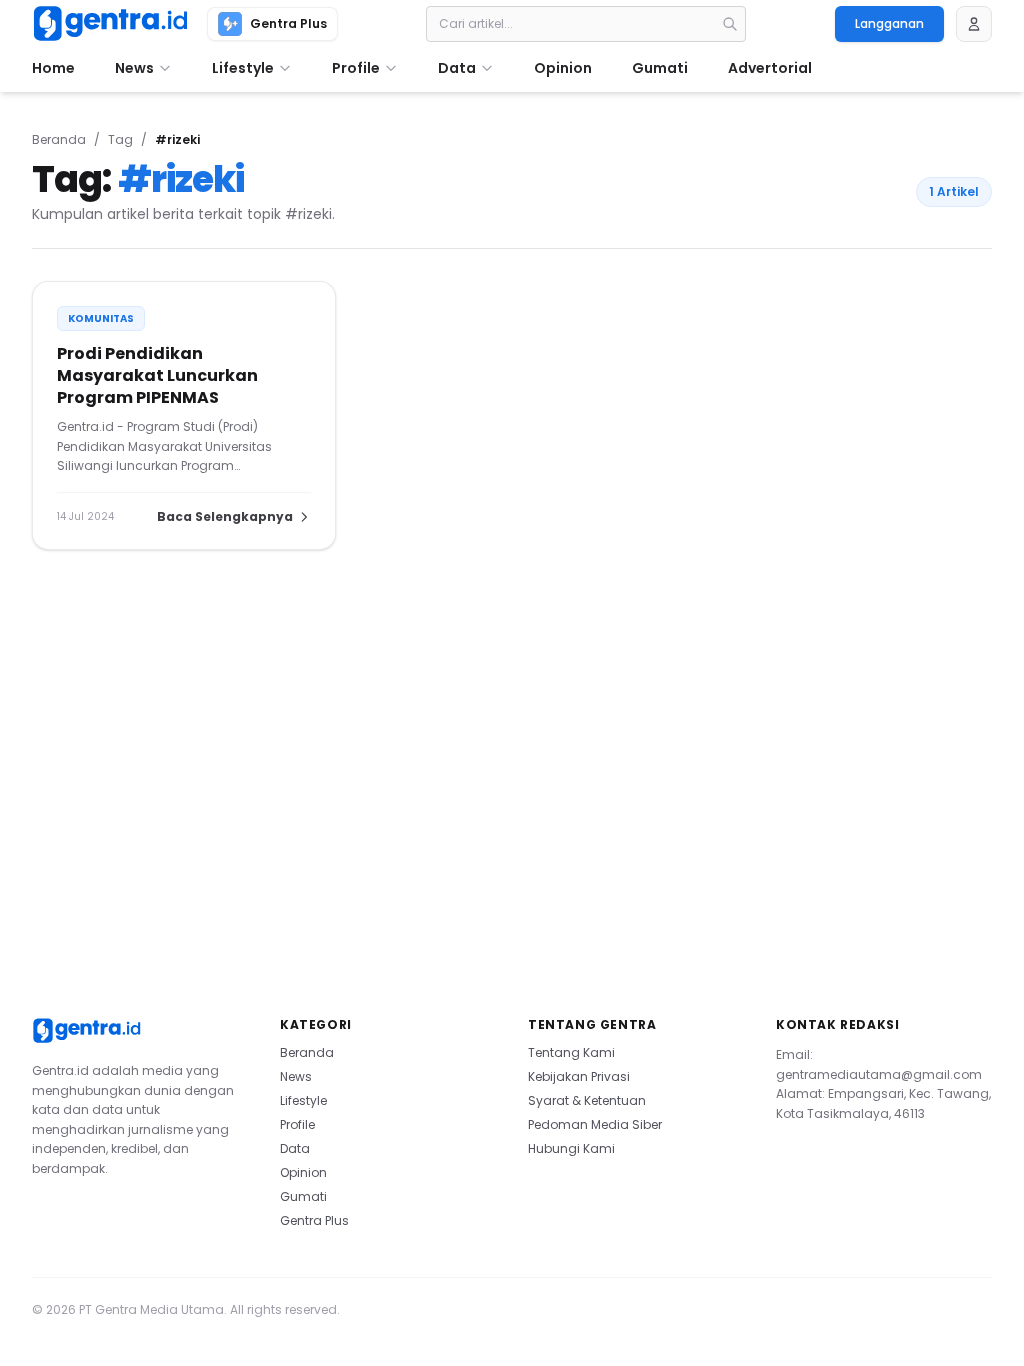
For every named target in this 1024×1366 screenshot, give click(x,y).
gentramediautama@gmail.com (879, 1074)
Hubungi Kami (571, 1148)
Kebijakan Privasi (579, 1076)
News (296, 1076)
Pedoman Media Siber (595, 1124)
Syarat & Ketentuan (587, 1100)
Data (295, 1148)
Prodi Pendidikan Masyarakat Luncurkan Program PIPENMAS (157, 375)
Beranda (59, 139)
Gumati (303, 1196)
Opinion (303, 1172)
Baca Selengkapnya (225, 517)
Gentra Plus (314, 1220)
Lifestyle (303, 1100)
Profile (297, 1124)
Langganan (889, 23)
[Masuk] (974, 24)
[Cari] (730, 24)
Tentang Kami (571, 1052)
